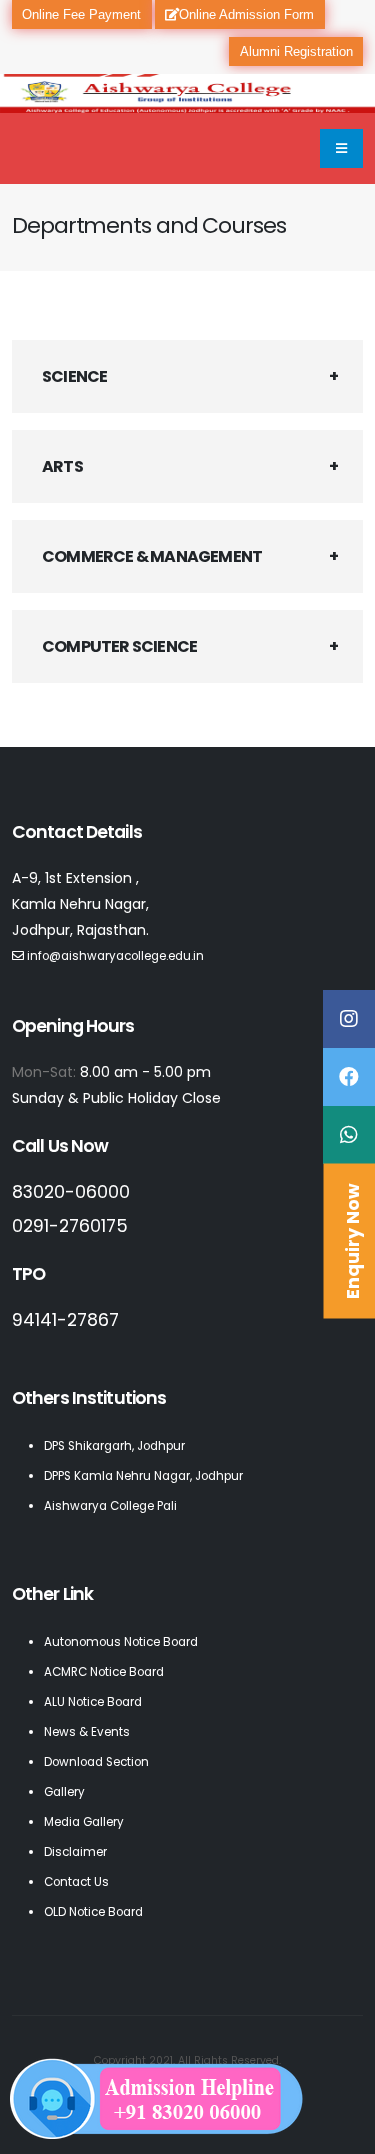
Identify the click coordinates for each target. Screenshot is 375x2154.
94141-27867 (65, 1320)
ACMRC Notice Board (104, 1672)
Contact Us (76, 1882)
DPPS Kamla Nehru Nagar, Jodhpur (143, 1476)
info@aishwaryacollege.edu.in (115, 956)
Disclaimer (75, 1852)
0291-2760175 (70, 1226)
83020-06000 (71, 1192)
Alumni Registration (296, 51)
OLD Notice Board (93, 1912)
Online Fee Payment (81, 14)
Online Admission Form (246, 14)
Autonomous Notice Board (121, 1642)
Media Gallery (84, 1822)
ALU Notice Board (93, 1702)
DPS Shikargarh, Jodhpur (114, 1446)
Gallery (64, 1792)
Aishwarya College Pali (110, 1506)
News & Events (87, 1732)
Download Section (96, 1762)
